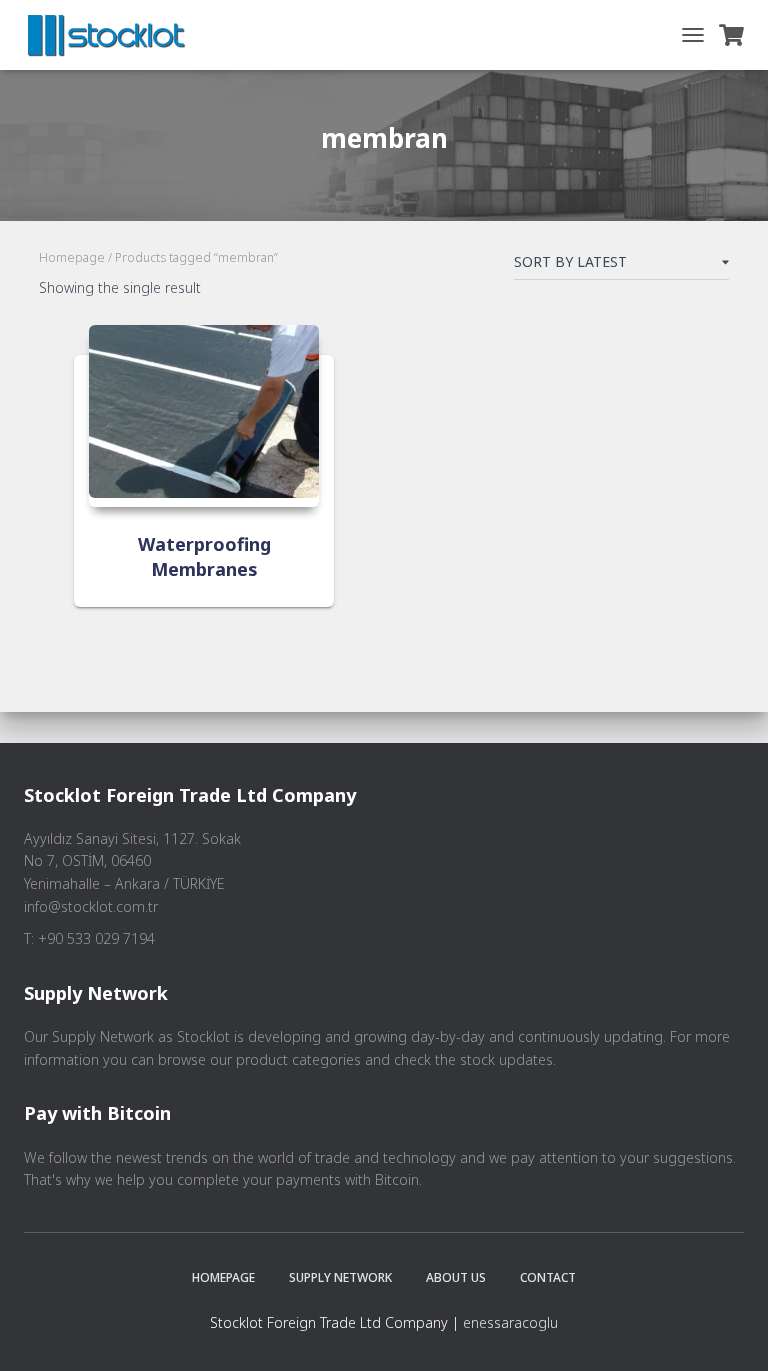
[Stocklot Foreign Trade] (114, 35)
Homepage (72, 257)
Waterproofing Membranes (204, 556)
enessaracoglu (510, 1322)
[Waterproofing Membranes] (204, 416)
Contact (548, 1277)
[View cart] (731, 35)
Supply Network (340, 1277)
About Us (456, 1277)
